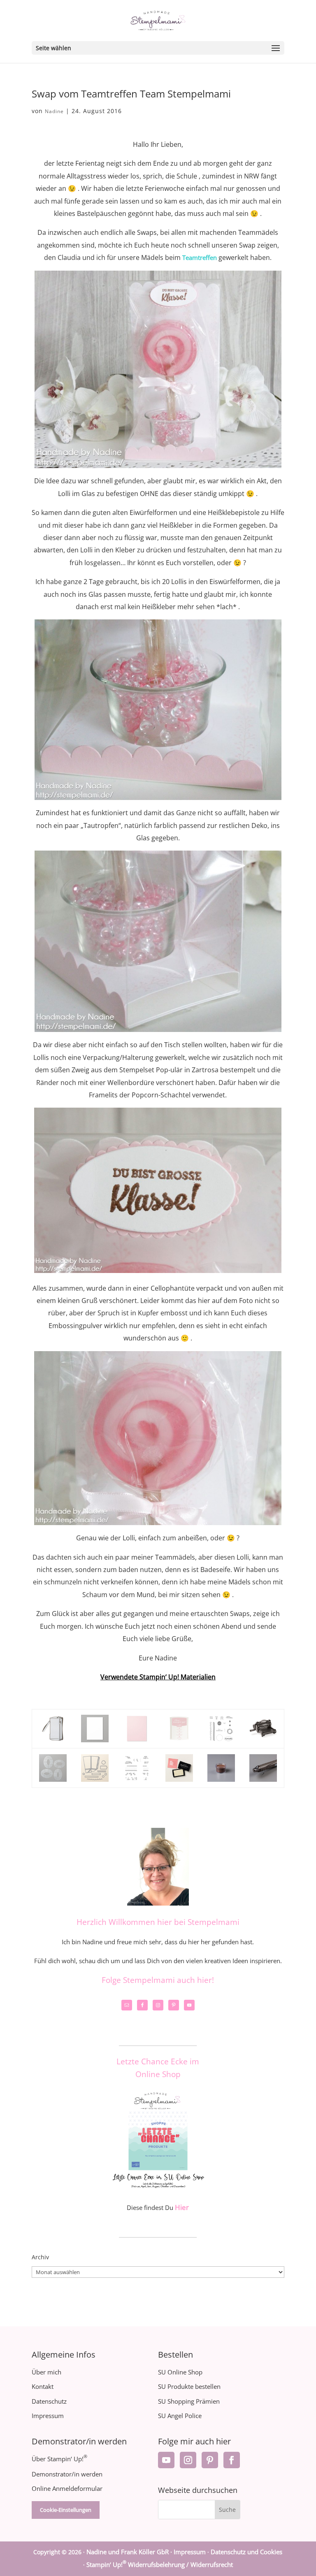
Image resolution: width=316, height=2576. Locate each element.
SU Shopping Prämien (189, 2401)
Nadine (54, 111)
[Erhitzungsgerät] (263, 1775)
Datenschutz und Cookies (246, 2552)
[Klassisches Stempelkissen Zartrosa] (179, 1736)
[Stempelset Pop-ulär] (221, 1736)
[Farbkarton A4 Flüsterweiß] (95, 1736)
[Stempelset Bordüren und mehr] (137, 1775)
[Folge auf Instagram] (188, 2460)
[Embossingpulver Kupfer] (221, 1775)
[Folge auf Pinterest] (210, 2460)
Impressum (48, 2416)
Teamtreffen (200, 257)
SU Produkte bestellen (189, 2386)
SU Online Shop (180, 2372)
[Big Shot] (263, 1736)
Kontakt (43, 2386)
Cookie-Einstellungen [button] (66, 2510)
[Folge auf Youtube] (166, 2460)
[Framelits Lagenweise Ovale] (53, 1775)
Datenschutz (49, 2401)
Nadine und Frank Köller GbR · (130, 2552)
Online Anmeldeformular (67, 2488)
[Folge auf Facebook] (232, 2460)
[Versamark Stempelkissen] (179, 1775)
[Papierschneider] (53, 1736)
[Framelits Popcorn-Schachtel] (95, 1775)
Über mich (46, 2372)
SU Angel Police (180, 2416)
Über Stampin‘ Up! (59, 2459)
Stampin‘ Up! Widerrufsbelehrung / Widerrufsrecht (160, 2564)
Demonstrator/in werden (67, 2474)
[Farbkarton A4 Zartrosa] (137, 1736)
